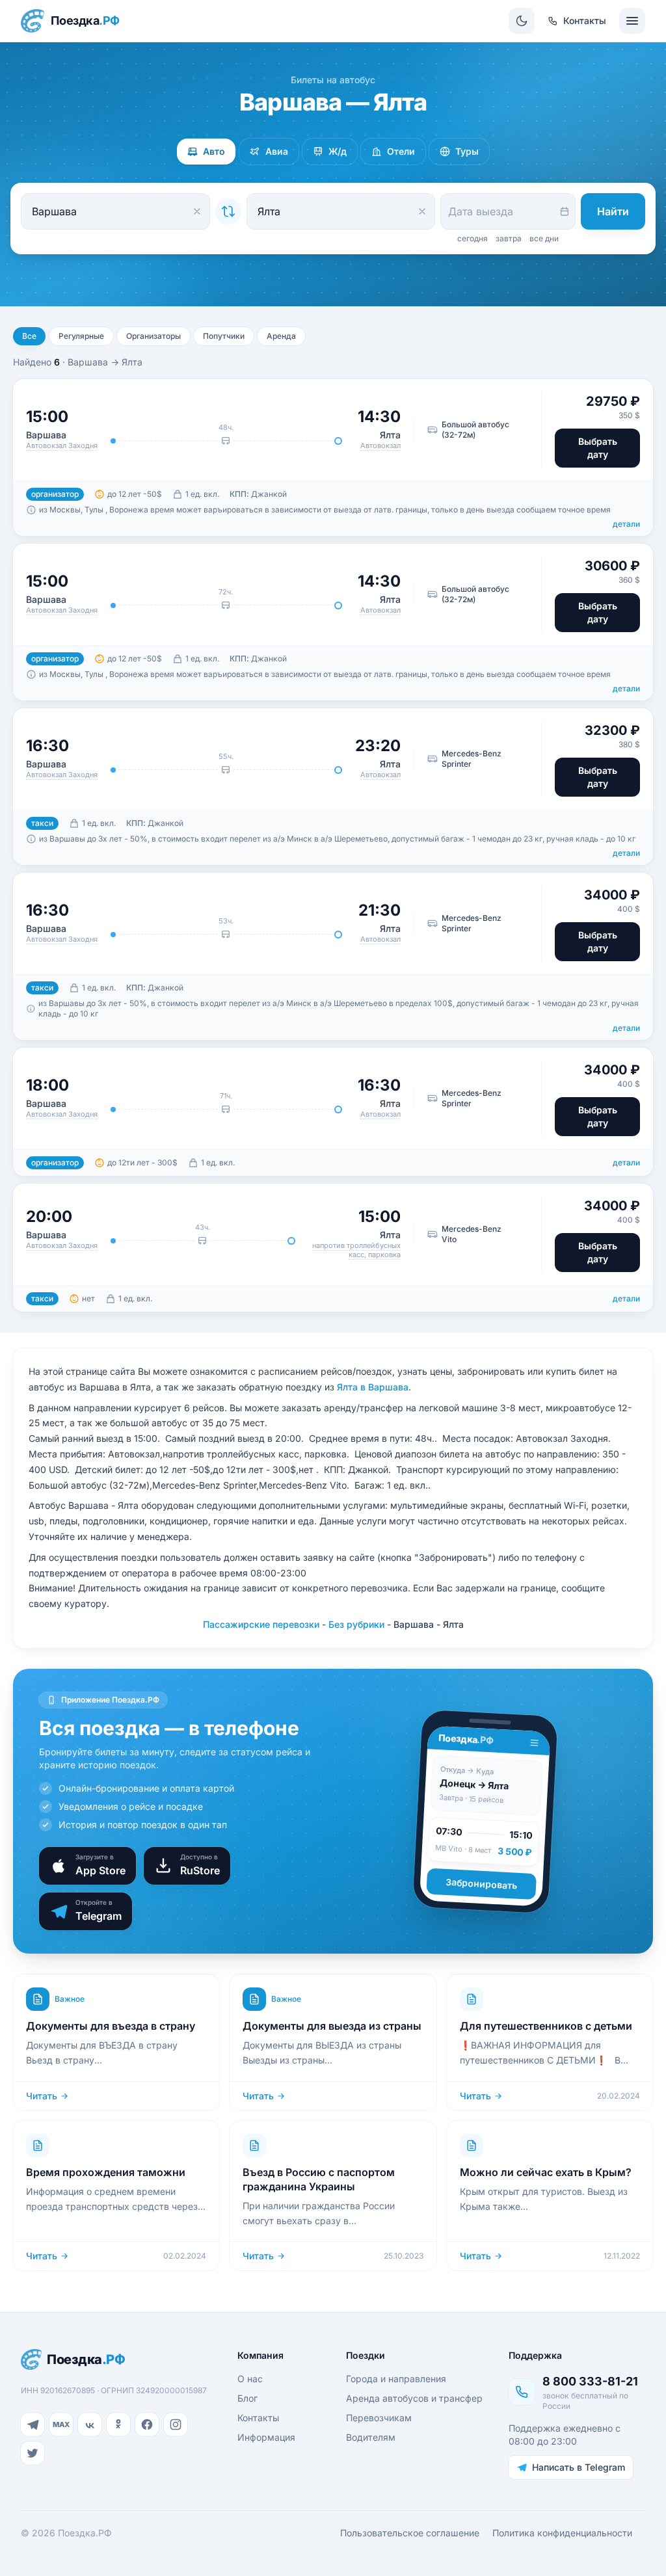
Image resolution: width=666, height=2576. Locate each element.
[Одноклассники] (118, 2424)
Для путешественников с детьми (546, 2026)
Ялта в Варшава (373, 1387)
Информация (266, 2437)
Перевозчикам (379, 2418)
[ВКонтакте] (90, 2424)
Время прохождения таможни (106, 2172)
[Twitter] (33, 2453)
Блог (247, 2398)
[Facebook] (147, 2424)
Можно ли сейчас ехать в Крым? (546, 2172)
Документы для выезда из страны (332, 2026)
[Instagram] (176, 2424)
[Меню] (632, 21)
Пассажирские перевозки (261, 1624)
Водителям (371, 2437)
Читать (42, 2096)
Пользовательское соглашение (410, 2533)
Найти (613, 211)
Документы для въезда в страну (111, 2026)
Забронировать (482, 1883)
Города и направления (396, 2379)
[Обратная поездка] (228, 211)
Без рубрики (356, 1624)
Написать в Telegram (579, 2467)
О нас (250, 2379)
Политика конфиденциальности (562, 2533)
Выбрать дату (598, 448)
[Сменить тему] (522, 21)
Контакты (258, 2418)
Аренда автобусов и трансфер (414, 2398)
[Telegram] (33, 2424)
